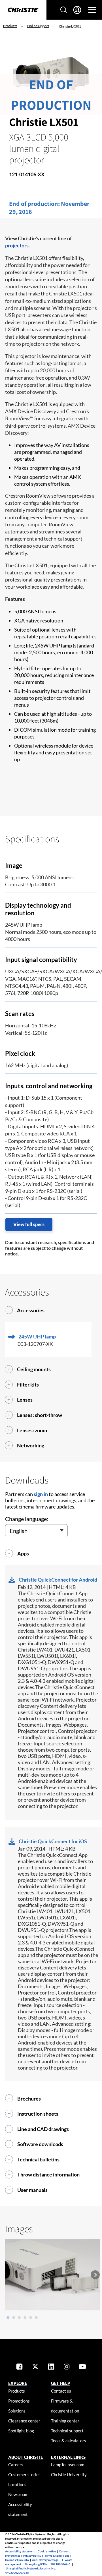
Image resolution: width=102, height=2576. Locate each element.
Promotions (19, 2401)
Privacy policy (32, 2556)
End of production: (35, 204)
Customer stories (24, 2474)
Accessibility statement (20, 2551)
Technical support (67, 2431)
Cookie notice (47, 2551)
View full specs (29, 1224)
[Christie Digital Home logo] (23, 10)
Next (95, 2275)
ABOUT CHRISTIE (25, 2457)
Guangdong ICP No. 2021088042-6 (48, 2564)
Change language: (27, 1519)
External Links (68, 2457)
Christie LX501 (70, 26)
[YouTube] (82, 2367)
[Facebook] (19, 2367)
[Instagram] (67, 2367)
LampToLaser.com (68, 2465)
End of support (38, 26)
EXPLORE (18, 2383)
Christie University (69, 2474)
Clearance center (24, 2421)
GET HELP (61, 2383)
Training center (65, 2421)
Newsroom (18, 2494)
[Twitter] (35, 2367)
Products (10, 26)
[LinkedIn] (51, 2367)
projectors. (17, 245)
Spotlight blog (21, 2431)
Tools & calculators (69, 2441)
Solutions (17, 2411)
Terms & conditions (57, 2556)
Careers (16, 2465)
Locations (17, 2484)
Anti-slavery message (45, 2560)
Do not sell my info (17, 2560)
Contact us (61, 2391)
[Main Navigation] (92, 10)
